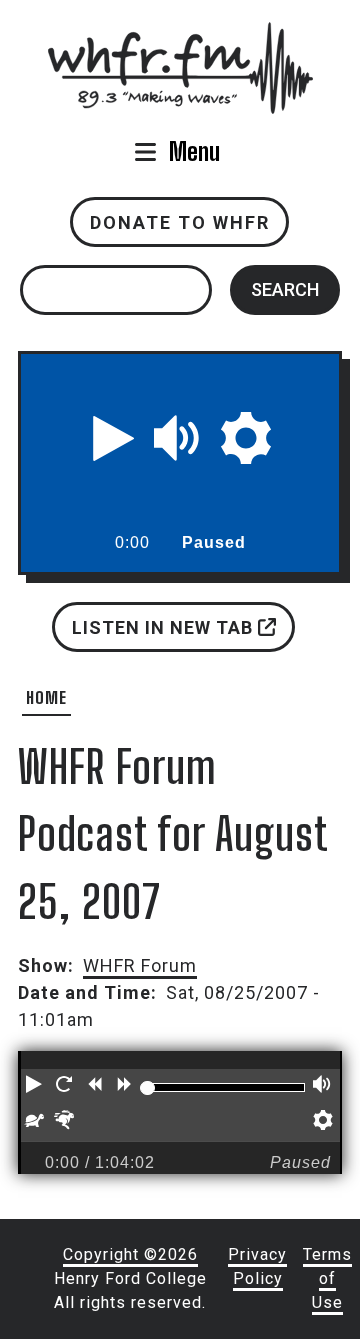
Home (46, 697)
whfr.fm (180, 35)
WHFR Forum (140, 965)
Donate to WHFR (180, 222)
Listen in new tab (164, 626)
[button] (114, 438)
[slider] (147, 1088)
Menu (194, 151)
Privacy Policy (257, 1266)
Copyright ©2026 (130, 1254)
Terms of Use (327, 1278)
